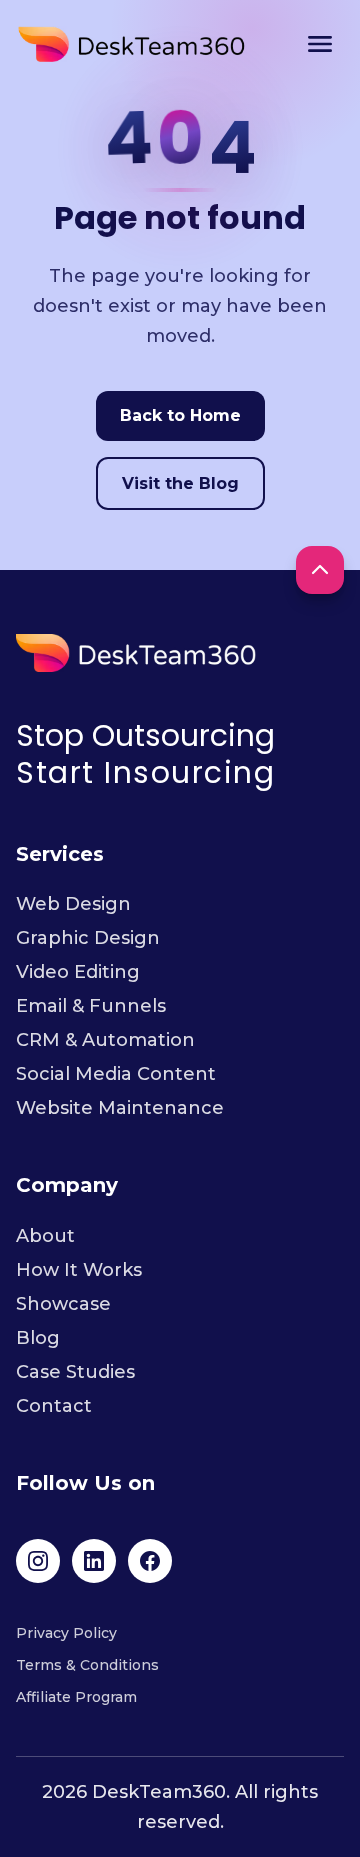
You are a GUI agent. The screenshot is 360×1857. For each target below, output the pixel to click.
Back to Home (180, 415)
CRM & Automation (105, 1040)
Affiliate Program (76, 1697)
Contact (54, 1406)
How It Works (79, 1270)
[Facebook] (150, 1561)
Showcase (63, 1304)
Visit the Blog (180, 483)
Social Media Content (116, 1074)
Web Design (73, 904)
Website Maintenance (120, 1108)
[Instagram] (38, 1561)
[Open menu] (320, 44)
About (45, 1236)
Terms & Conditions (87, 1665)
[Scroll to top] (320, 570)
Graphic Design (88, 938)
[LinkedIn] (94, 1561)
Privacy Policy (66, 1633)
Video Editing (78, 972)
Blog (38, 1338)
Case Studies (75, 1372)
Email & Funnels (91, 1006)
